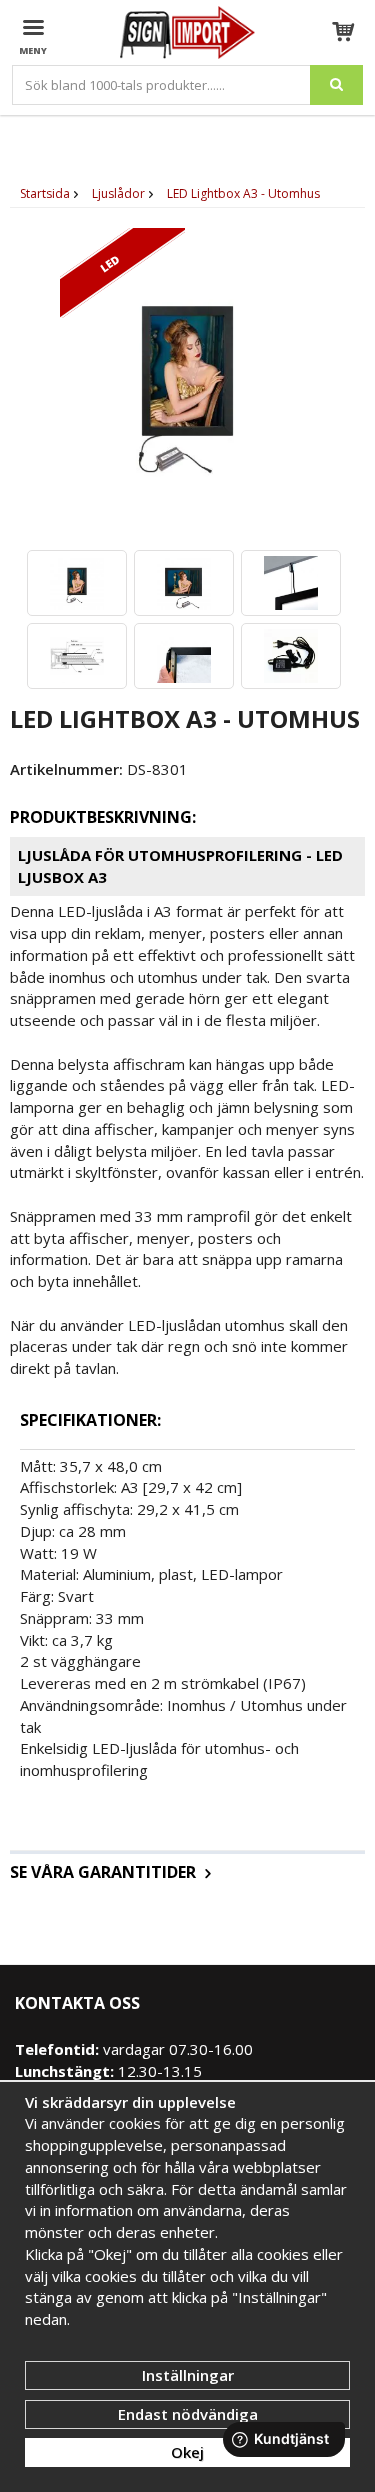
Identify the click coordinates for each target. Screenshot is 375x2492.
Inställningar (188, 2375)
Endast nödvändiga (188, 2414)
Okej (187, 2452)
